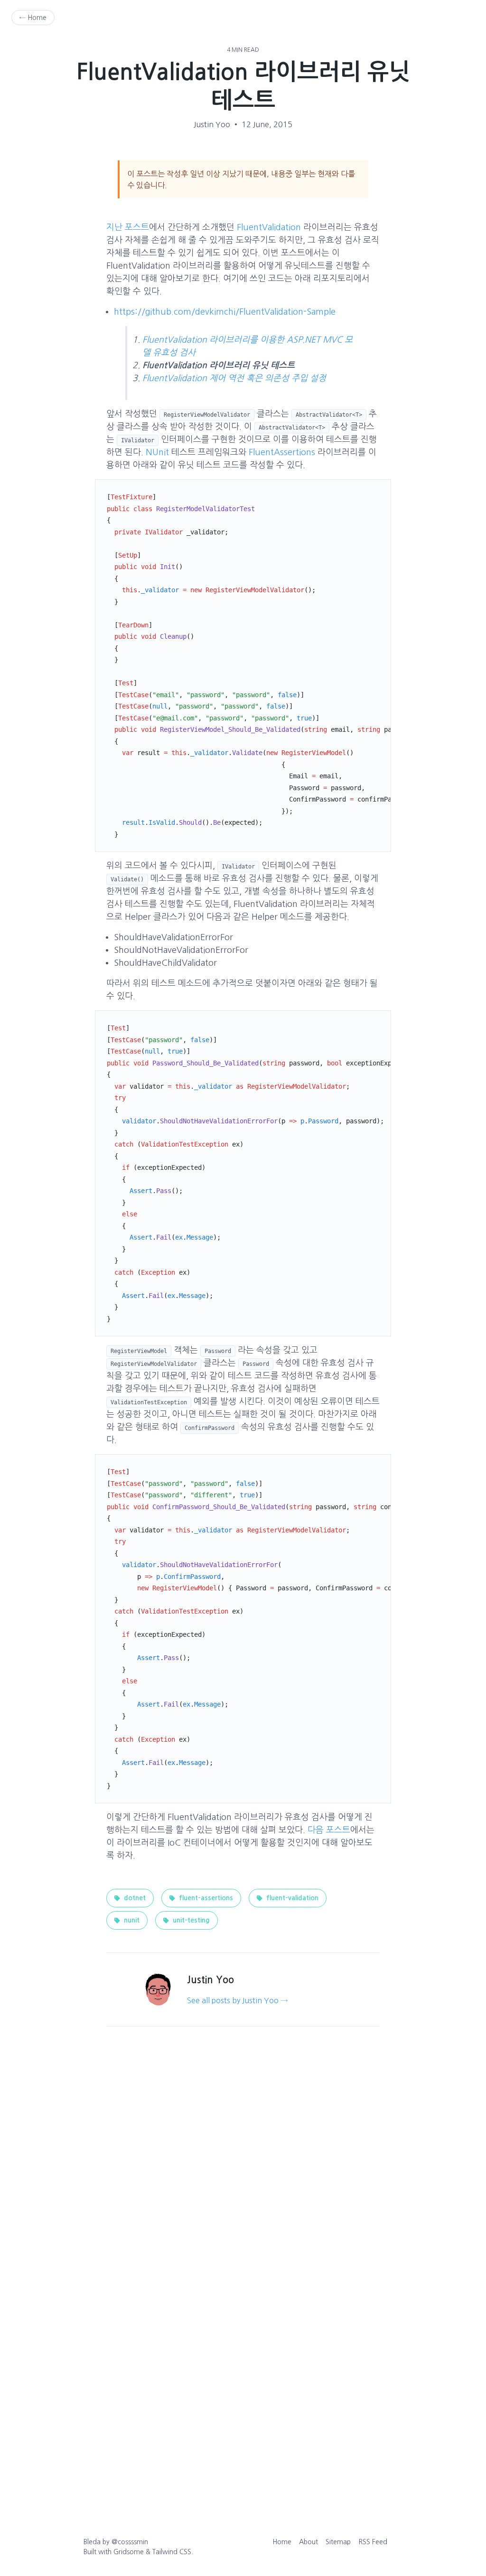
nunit (131, 1920)
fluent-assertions (205, 1898)
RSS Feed (373, 2542)
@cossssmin (130, 2542)
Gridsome (129, 2552)
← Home (33, 18)
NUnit (157, 452)
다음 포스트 (329, 1830)
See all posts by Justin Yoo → (237, 2000)
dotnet (134, 1898)
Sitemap (338, 2542)
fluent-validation (291, 1898)
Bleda (92, 2542)
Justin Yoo (212, 124)
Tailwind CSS (172, 2552)
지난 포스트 (128, 227)
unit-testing (190, 1920)
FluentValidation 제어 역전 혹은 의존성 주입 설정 (234, 378)
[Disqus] (243, 2175)
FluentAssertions (282, 452)
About (308, 2542)
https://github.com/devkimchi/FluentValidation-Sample (225, 312)
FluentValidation (269, 227)
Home (282, 2542)
